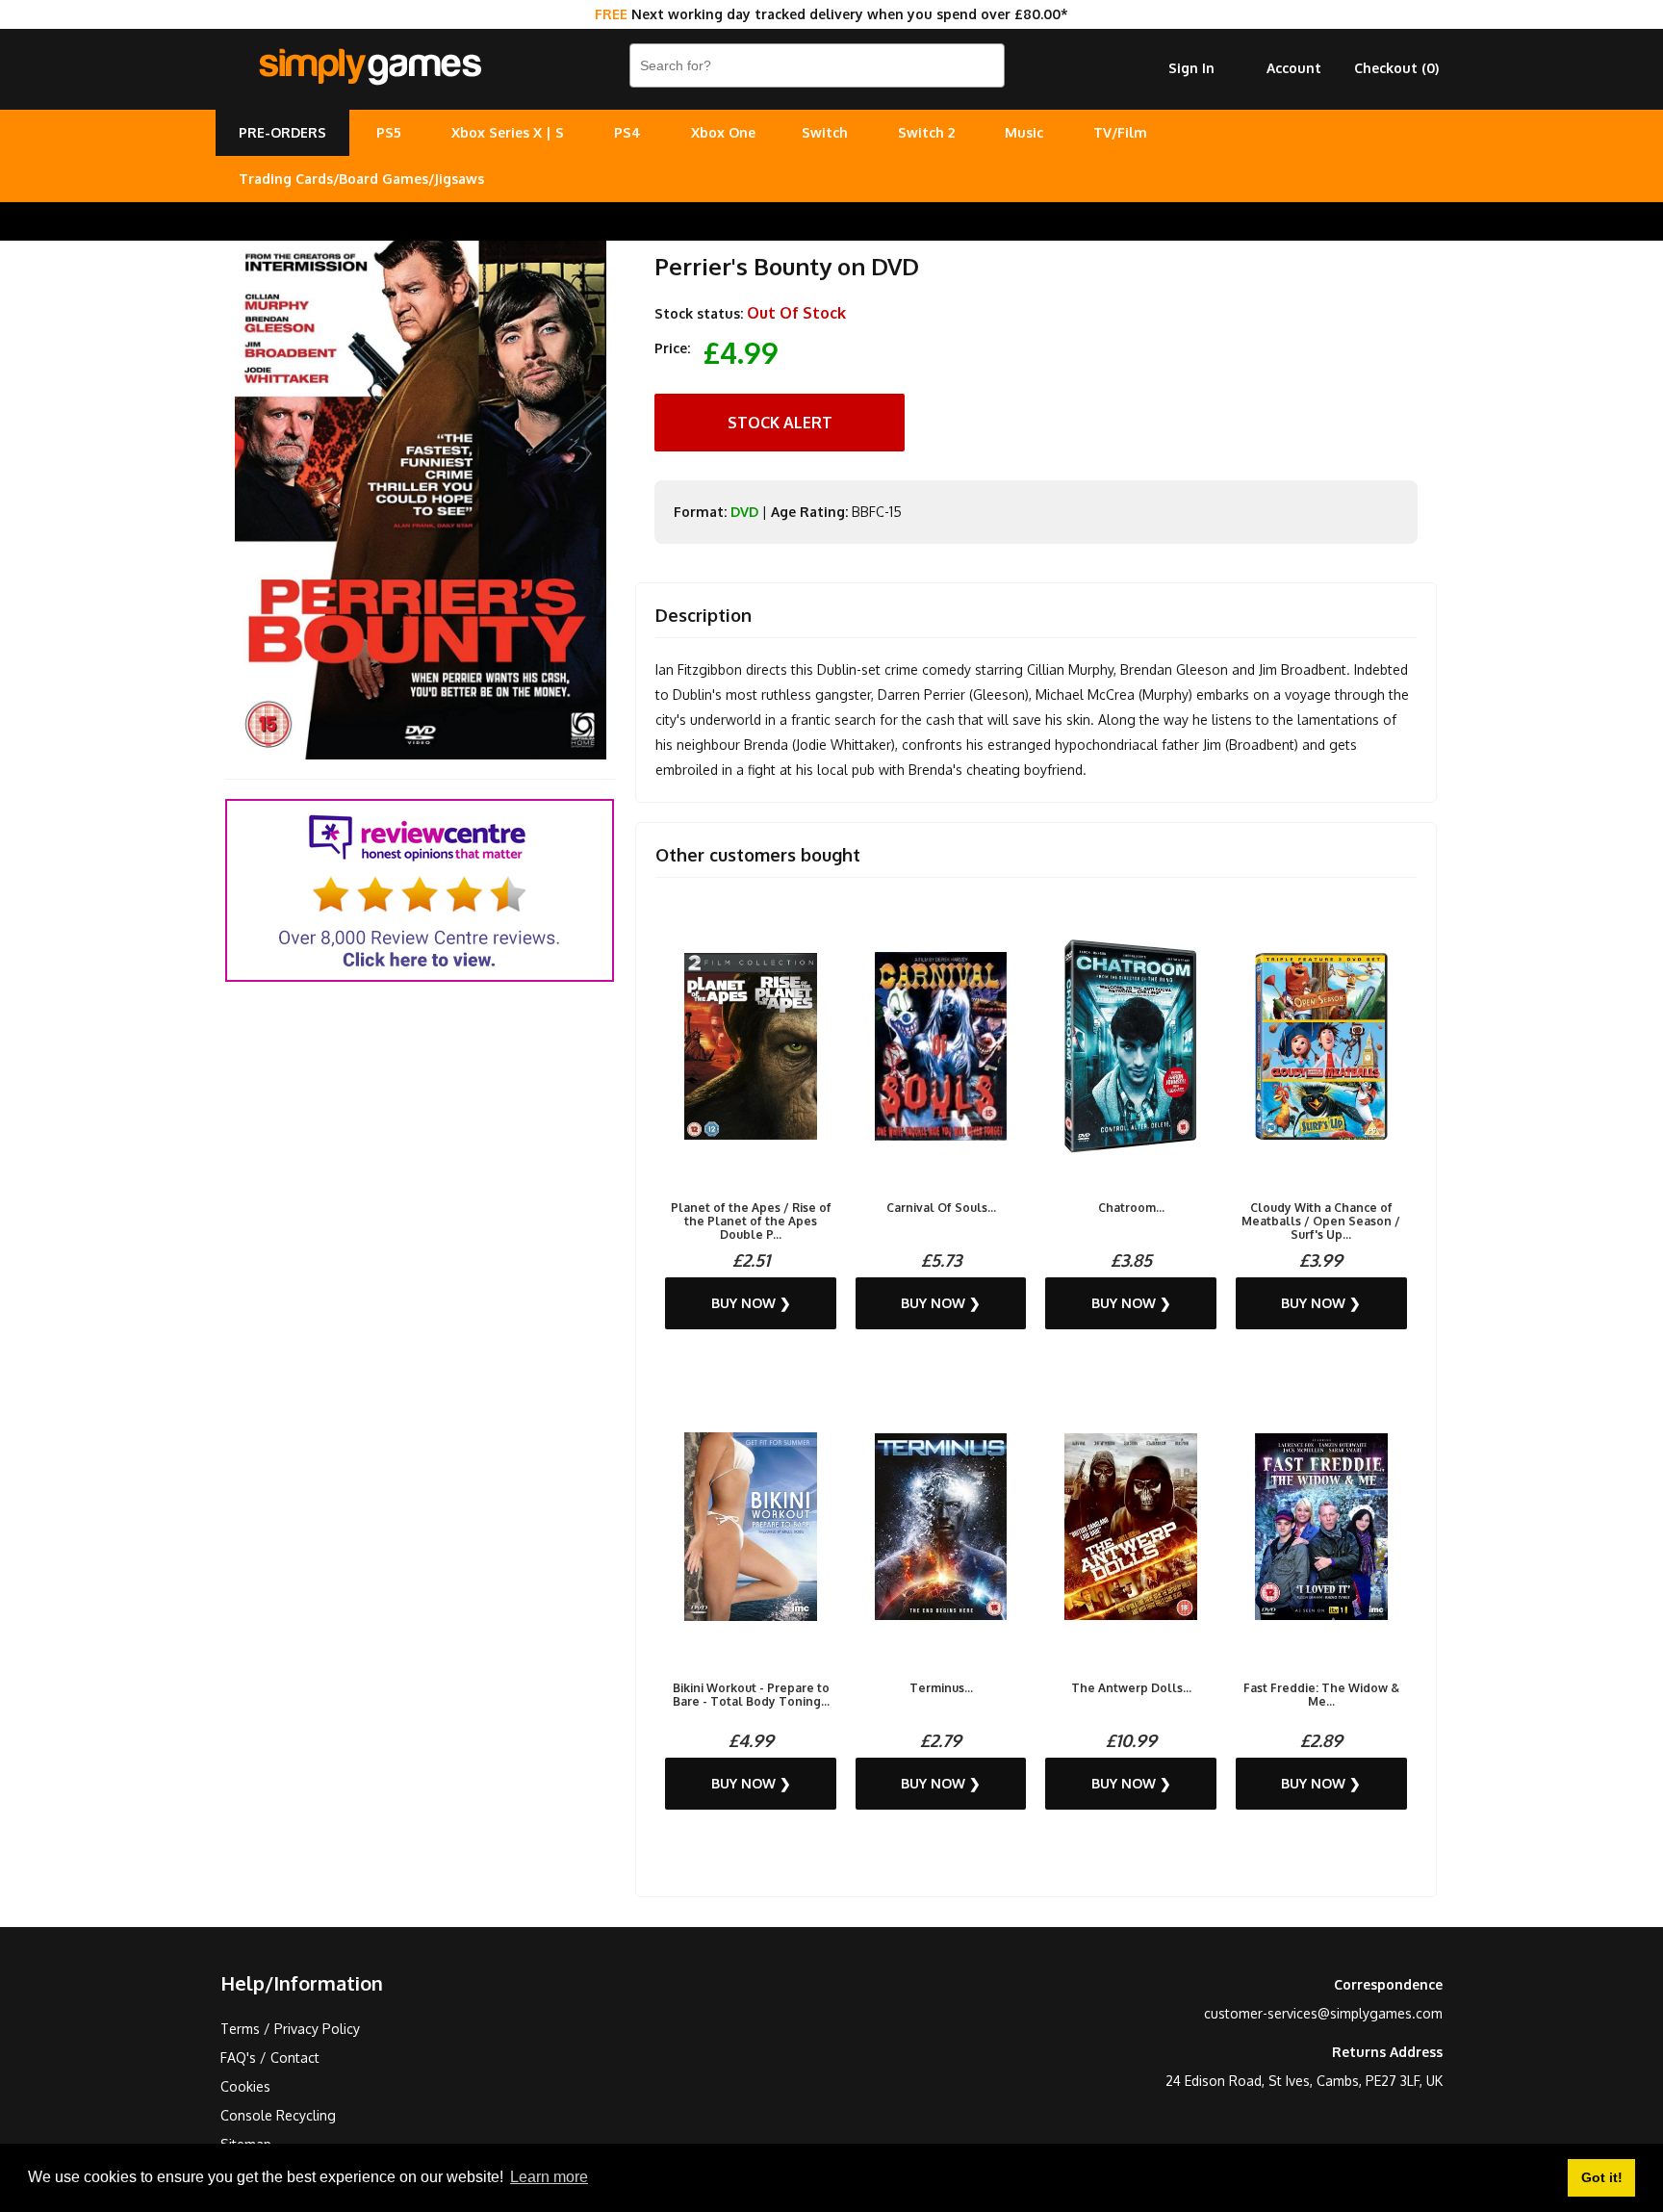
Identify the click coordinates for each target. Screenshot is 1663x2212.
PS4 (627, 132)
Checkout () (1396, 68)
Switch (825, 132)
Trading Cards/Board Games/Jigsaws (361, 179)
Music (1024, 132)
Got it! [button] (1602, 2177)
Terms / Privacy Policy (290, 2029)
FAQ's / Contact (270, 2058)
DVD (744, 512)
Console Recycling (278, 2115)
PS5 (389, 132)
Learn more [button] (549, 2177)
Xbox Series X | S (508, 132)
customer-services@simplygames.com (1323, 2013)
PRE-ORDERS (282, 132)
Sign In (1191, 68)
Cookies (245, 2086)
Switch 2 (926, 132)
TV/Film (1120, 132)
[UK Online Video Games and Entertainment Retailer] (370, 67)
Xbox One (723, 132)
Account (1294, 68)
